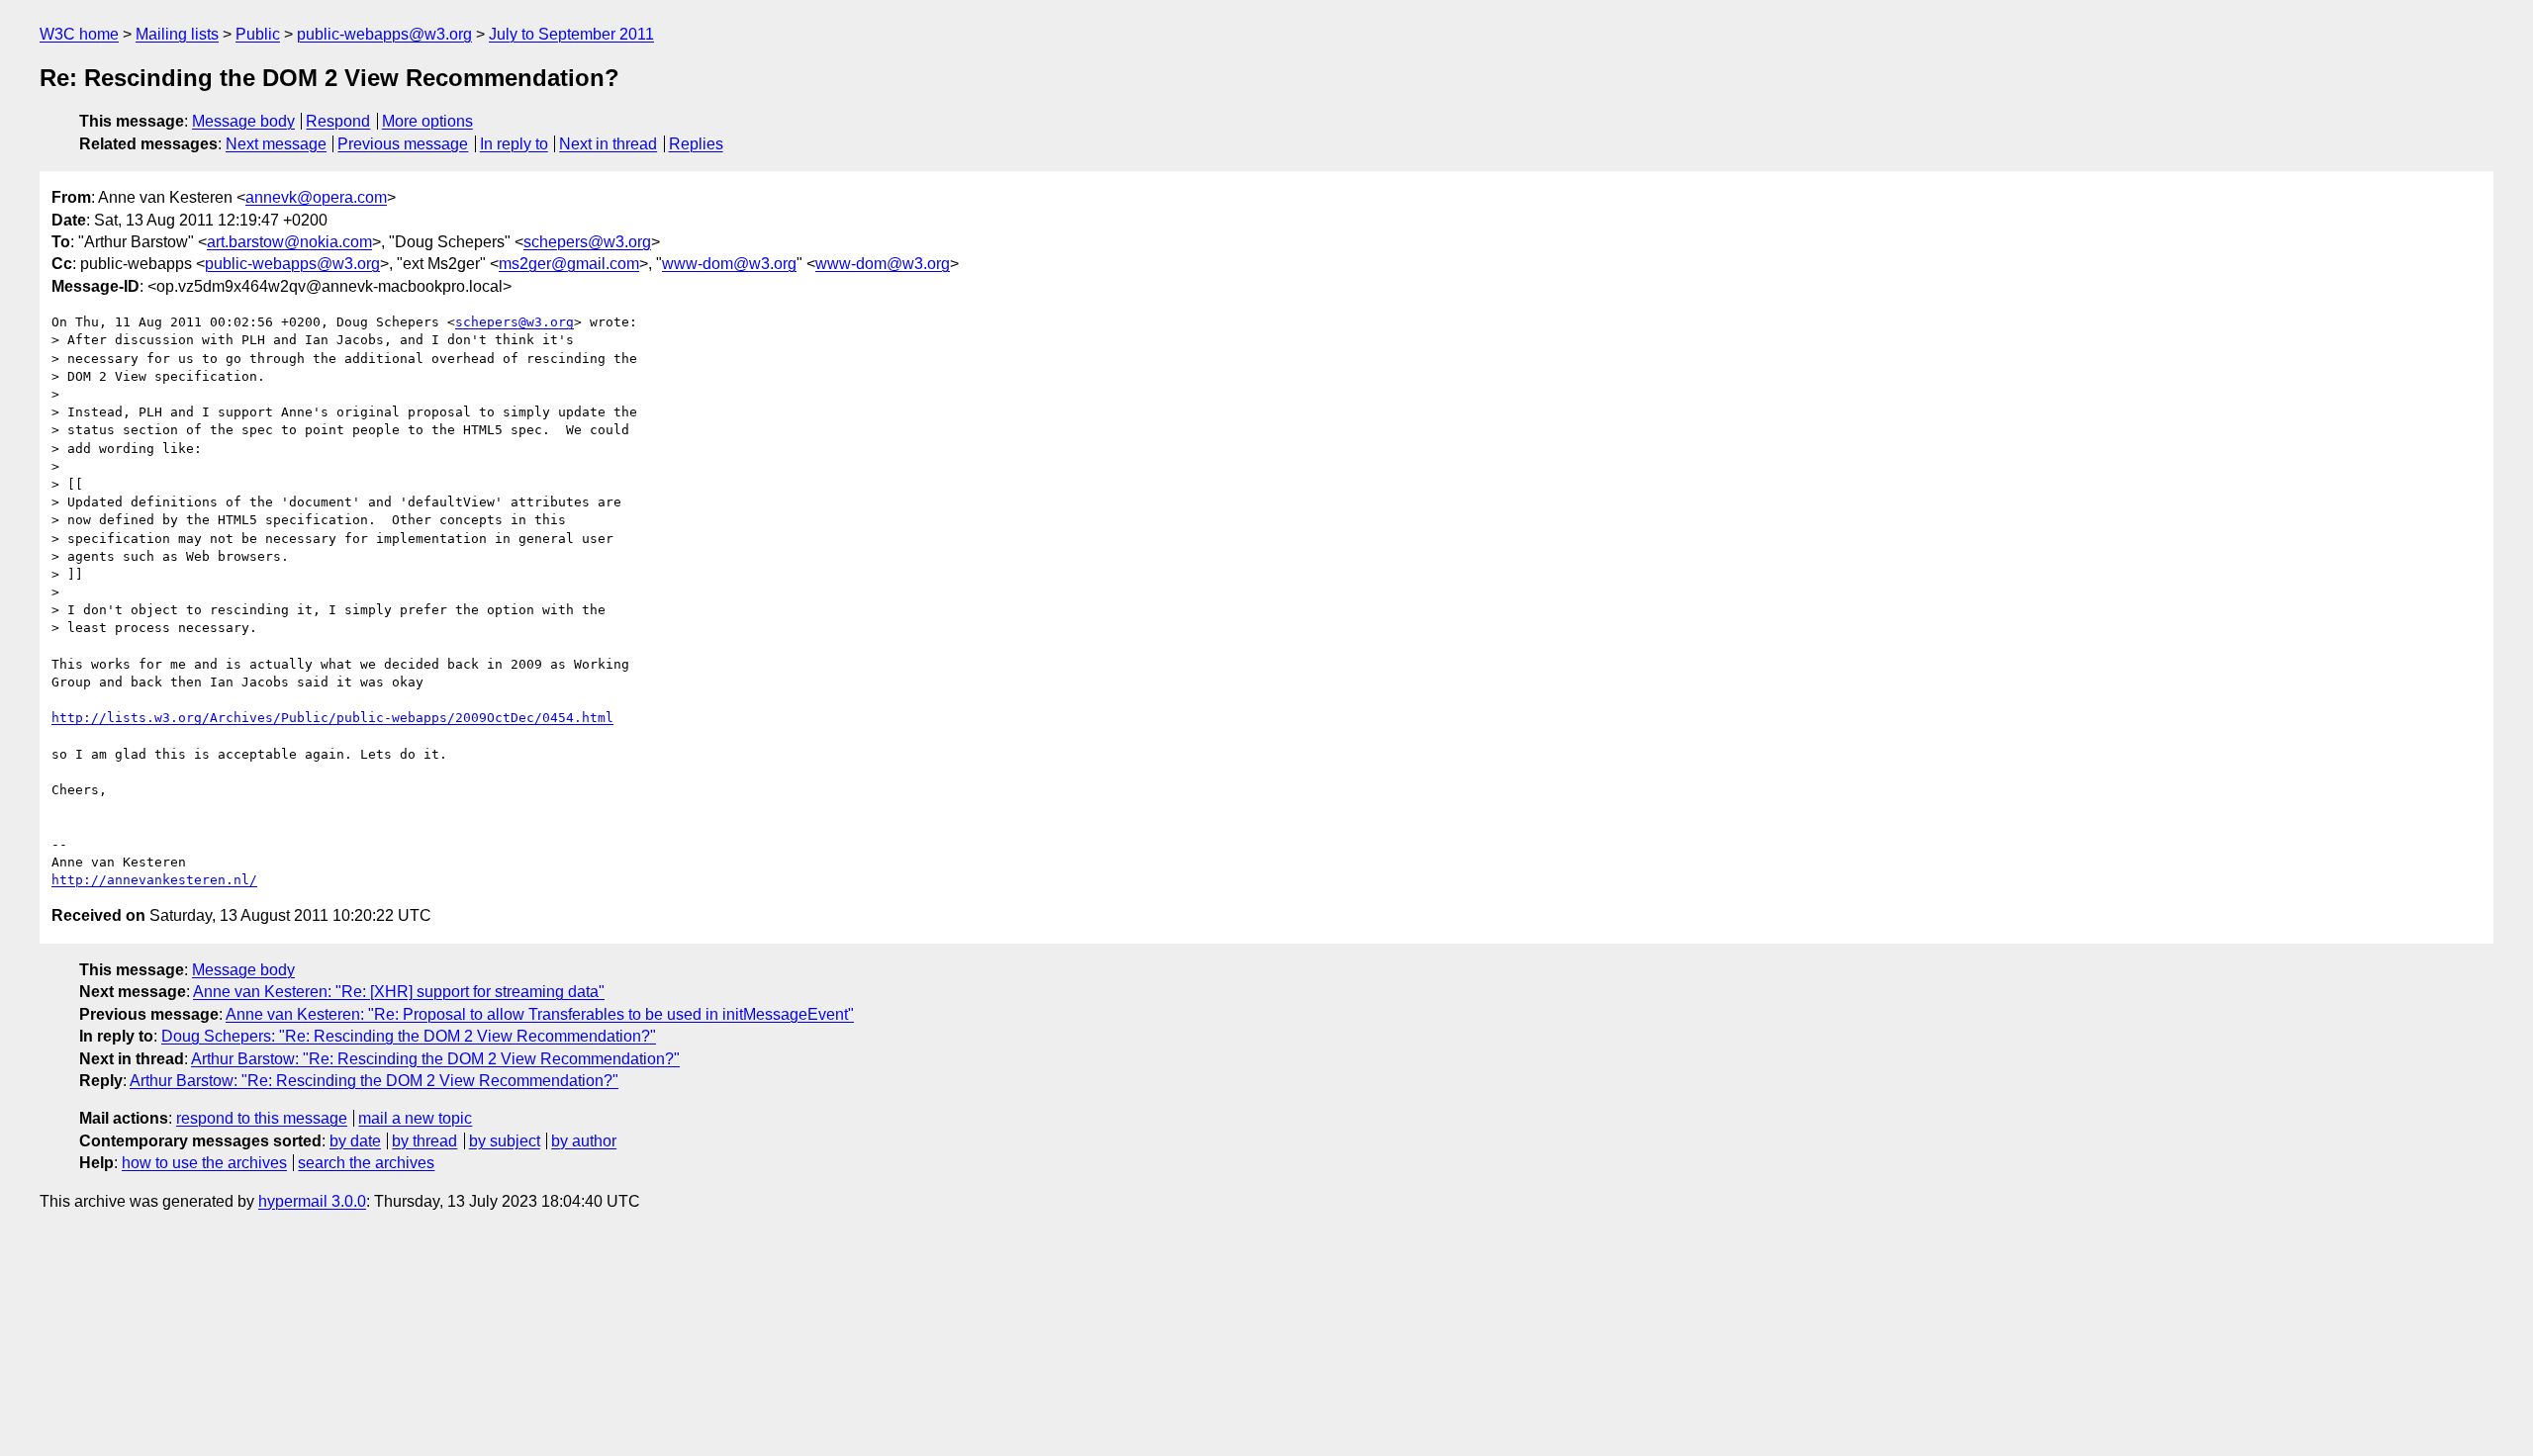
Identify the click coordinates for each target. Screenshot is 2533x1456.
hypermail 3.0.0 (312, 1201)
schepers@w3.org (587, 242)
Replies (696, 144)
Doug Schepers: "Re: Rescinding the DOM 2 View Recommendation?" (409, 1036)
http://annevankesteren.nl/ (154, 880)
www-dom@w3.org (729, 264)
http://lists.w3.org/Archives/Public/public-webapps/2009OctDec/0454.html (332, 718)
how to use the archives (204, 1163)
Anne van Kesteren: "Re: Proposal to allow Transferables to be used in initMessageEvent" (540, 1014)
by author (584, 1141)
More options (427, 121)
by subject (505, 1141)
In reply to (514, 144)
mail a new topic (415, 1118)
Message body (243, 121)
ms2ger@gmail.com (569, 264)
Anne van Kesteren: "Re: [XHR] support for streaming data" (399, 992)
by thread (424, 1141)
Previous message (403, 144)
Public (258, 34)
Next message (276, 144)
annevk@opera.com (316, 197)
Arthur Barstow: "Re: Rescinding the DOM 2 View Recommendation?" (435, 1059)
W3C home (79, 34)
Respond (338, 121)
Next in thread (608, 144)
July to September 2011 (571, 34)
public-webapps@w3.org (384, 34)
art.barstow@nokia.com (289, 242)
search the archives (366, 1163)
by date (355, 1141)
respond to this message (262, 1118)
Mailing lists (177, 34)
